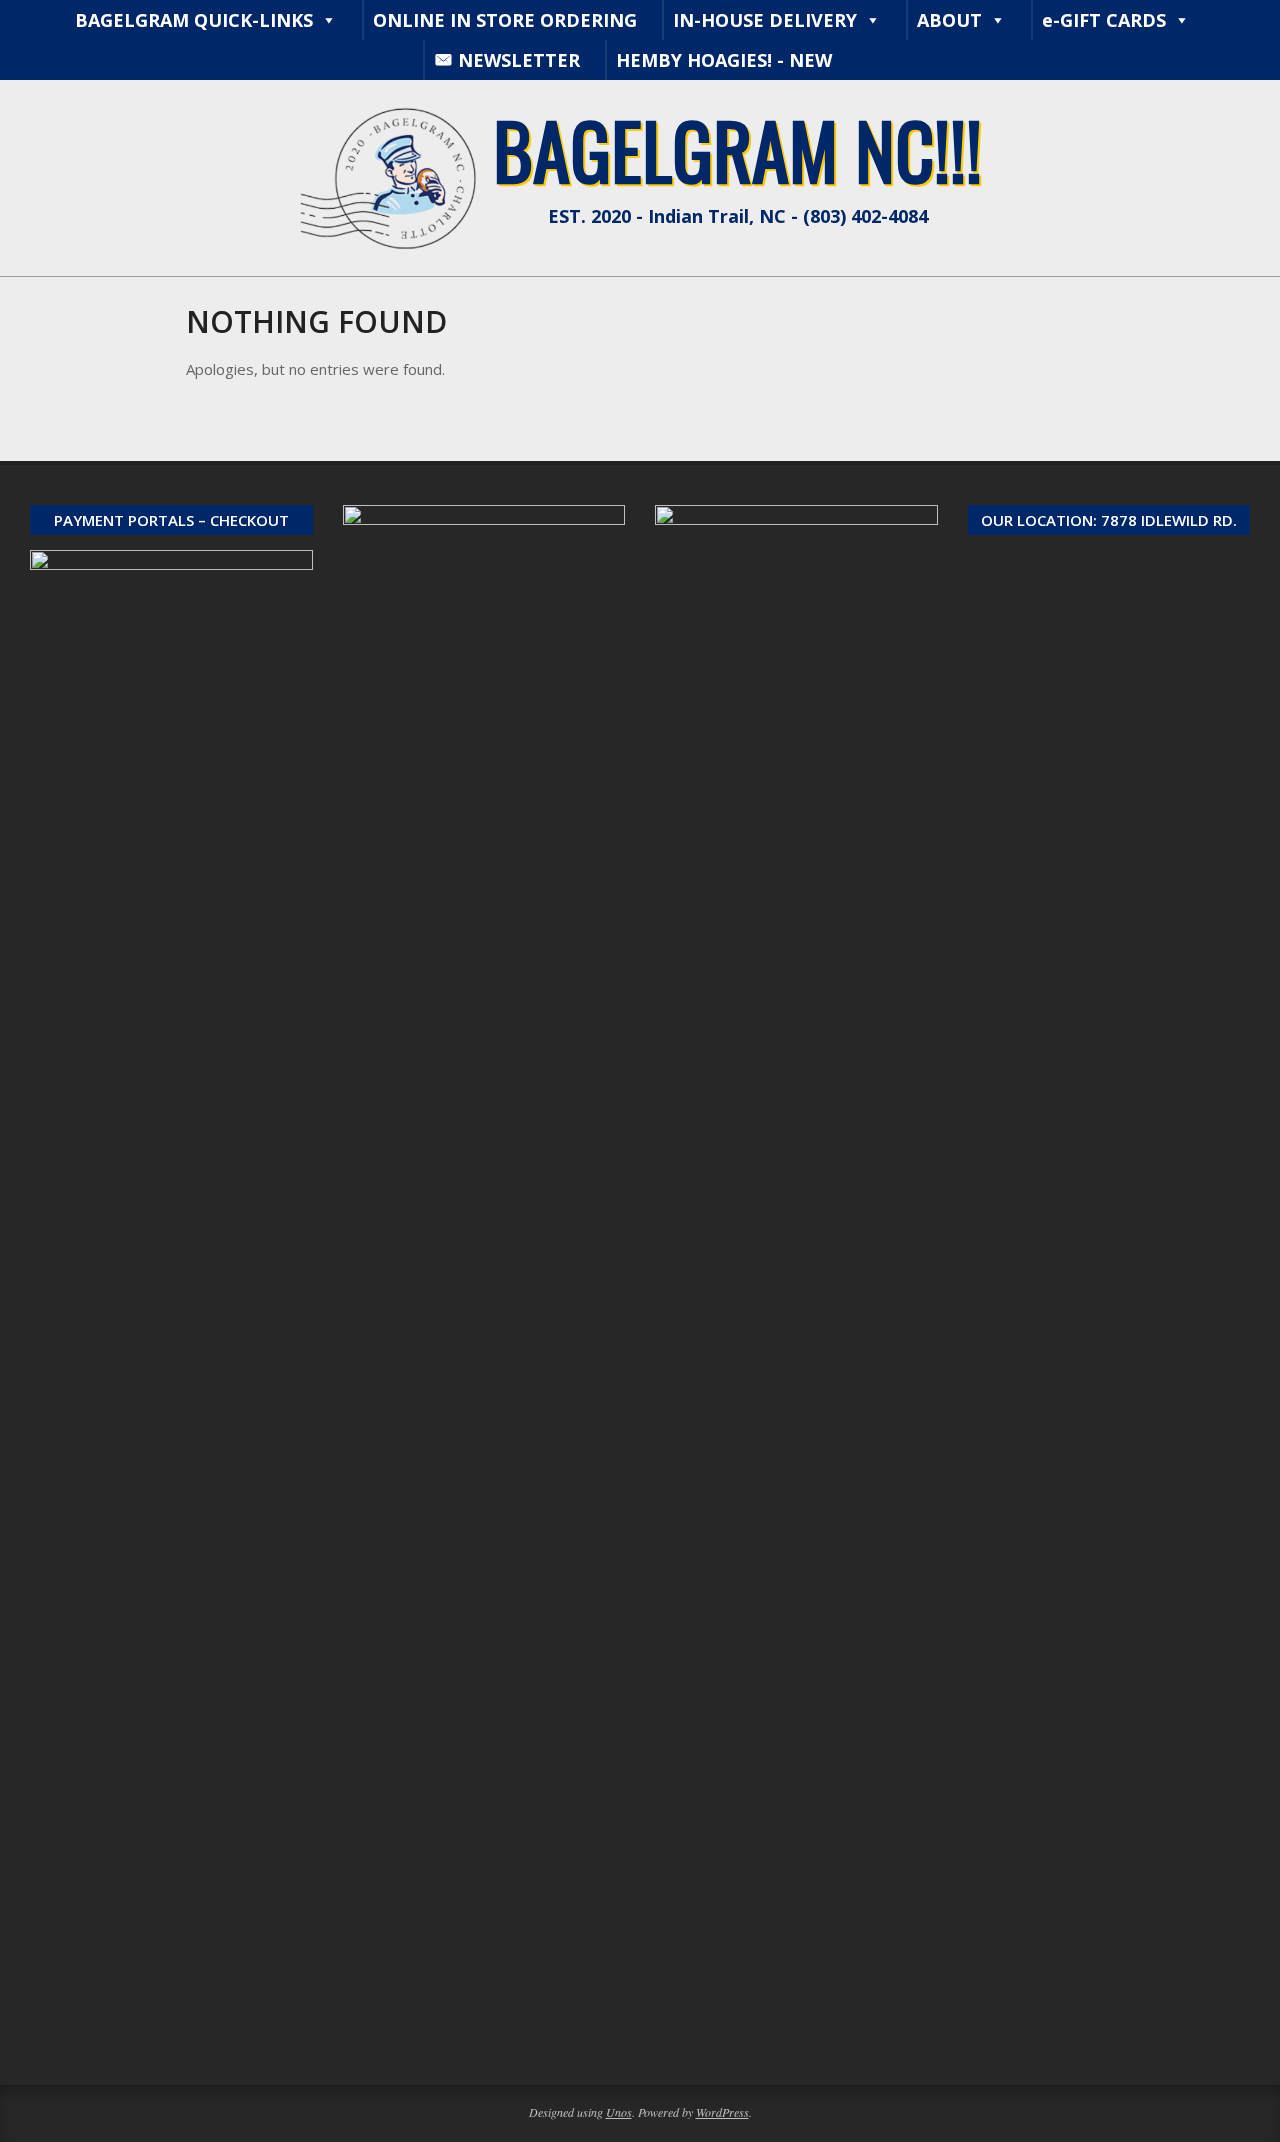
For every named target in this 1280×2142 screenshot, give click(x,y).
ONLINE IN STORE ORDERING (505, 20)
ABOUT (949, 20)
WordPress (722, 2112)
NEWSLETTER (519, 60)
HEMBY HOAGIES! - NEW (724, 60)
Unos (619, 2112)
